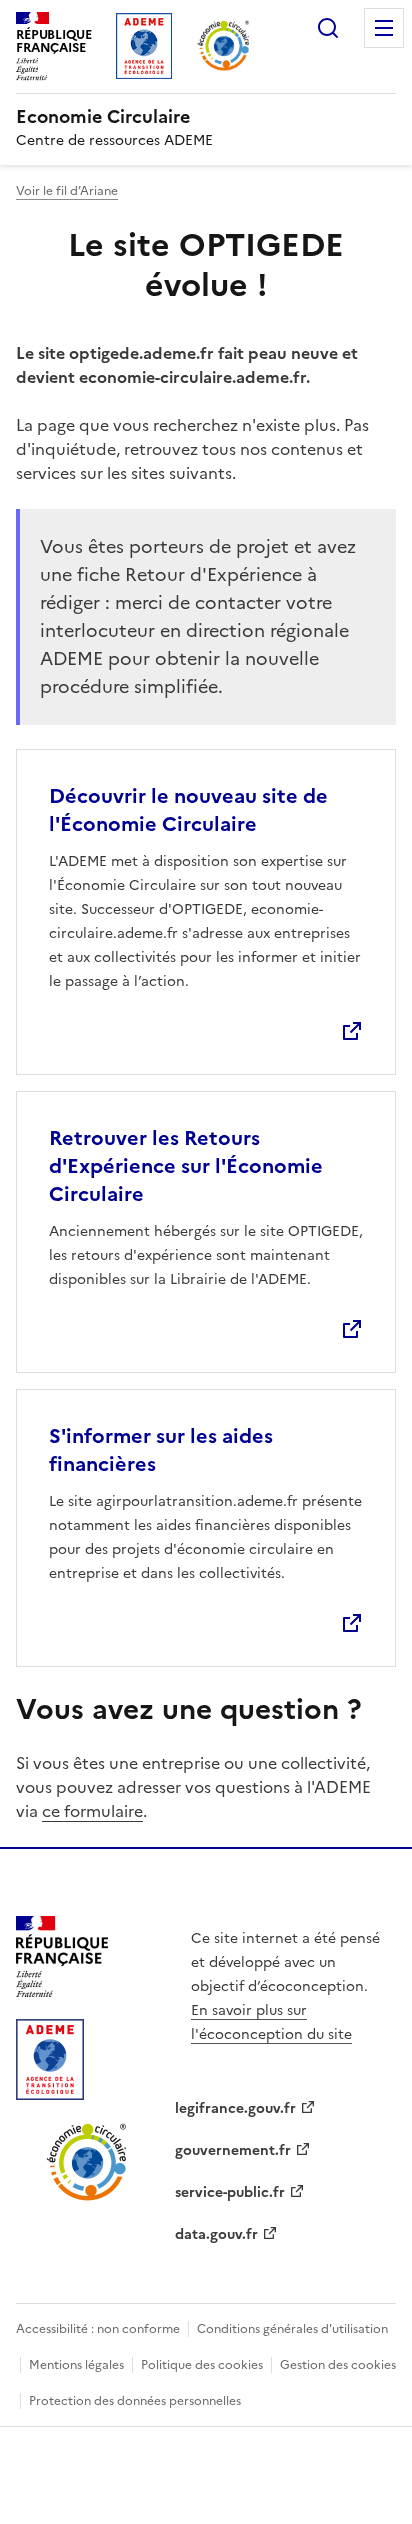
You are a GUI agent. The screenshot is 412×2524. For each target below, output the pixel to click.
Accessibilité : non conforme (98, 2329)
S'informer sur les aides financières (161, 1450)
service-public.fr (230, 2192)
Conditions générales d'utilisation (292, 2329)
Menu (384, 28)
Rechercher (328, 28)
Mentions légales (76, 2365)
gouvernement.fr (233, 2150)
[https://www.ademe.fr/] (50, 2094)
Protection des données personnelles (135, 2401)
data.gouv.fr (216, 2234)
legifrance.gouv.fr (235, 2108)
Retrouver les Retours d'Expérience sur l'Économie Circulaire (186, 1166)
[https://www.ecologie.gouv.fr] (62, 1991)
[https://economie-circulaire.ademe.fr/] (87, 2197)
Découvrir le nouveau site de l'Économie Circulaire (188, 810)
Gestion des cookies (338, 2365)
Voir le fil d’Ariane (67, 191)
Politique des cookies (202, 2365)
